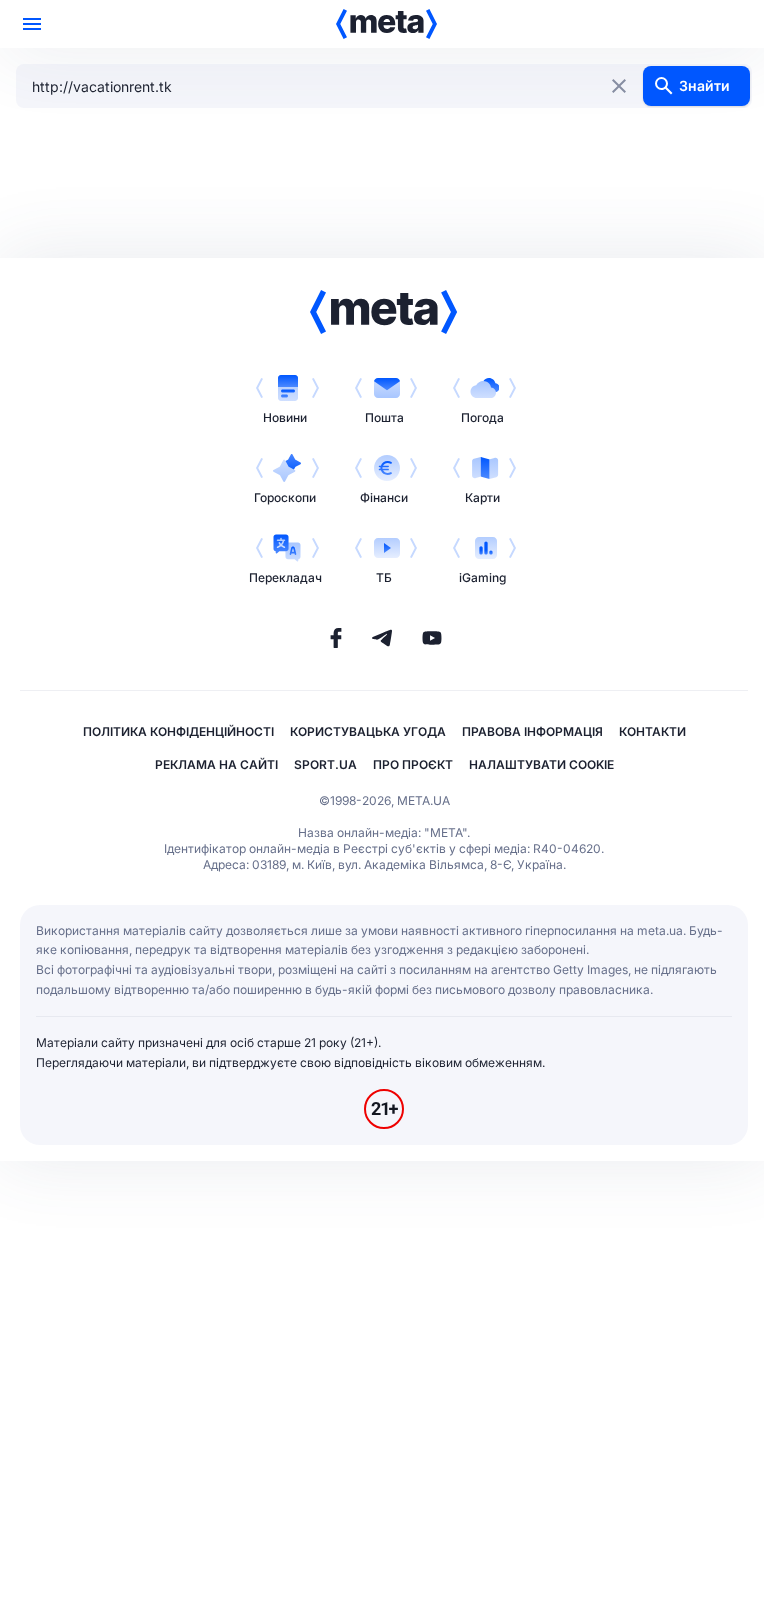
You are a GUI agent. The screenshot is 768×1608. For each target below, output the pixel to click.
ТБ (384, 577)
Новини (285, 417)
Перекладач (285, 577)
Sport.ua (325, 764)
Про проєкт (413, 764)
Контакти (652, 731)
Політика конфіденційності (178, 731)
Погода (482, 417)
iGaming (482, 577)
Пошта (384, 417)
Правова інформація (532, 731)
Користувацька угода (368, 731)
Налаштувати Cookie (541, 764)
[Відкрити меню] (32, 24)
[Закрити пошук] (619, 86)
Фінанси (384, 497)
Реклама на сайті (216, 764)
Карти (482, 497)
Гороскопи (285, 497)
